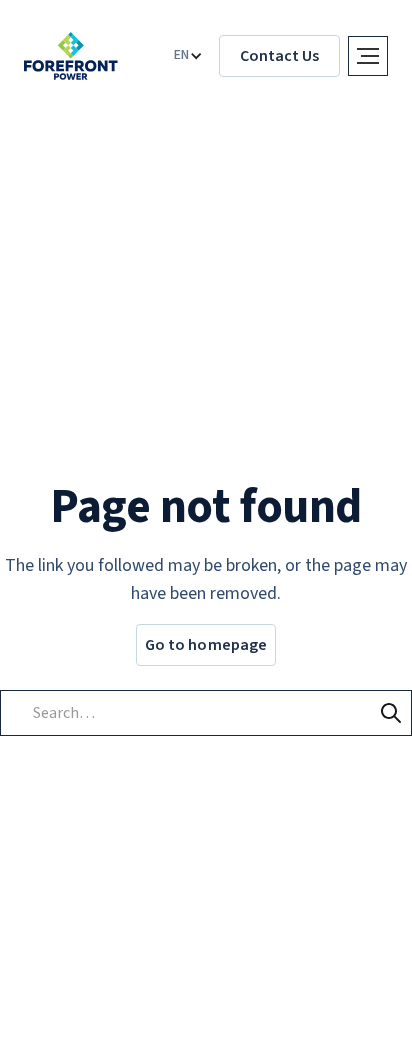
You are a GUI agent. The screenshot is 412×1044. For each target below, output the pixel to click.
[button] (188, 56)
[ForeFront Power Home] (71, 56)
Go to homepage (205, 645)
